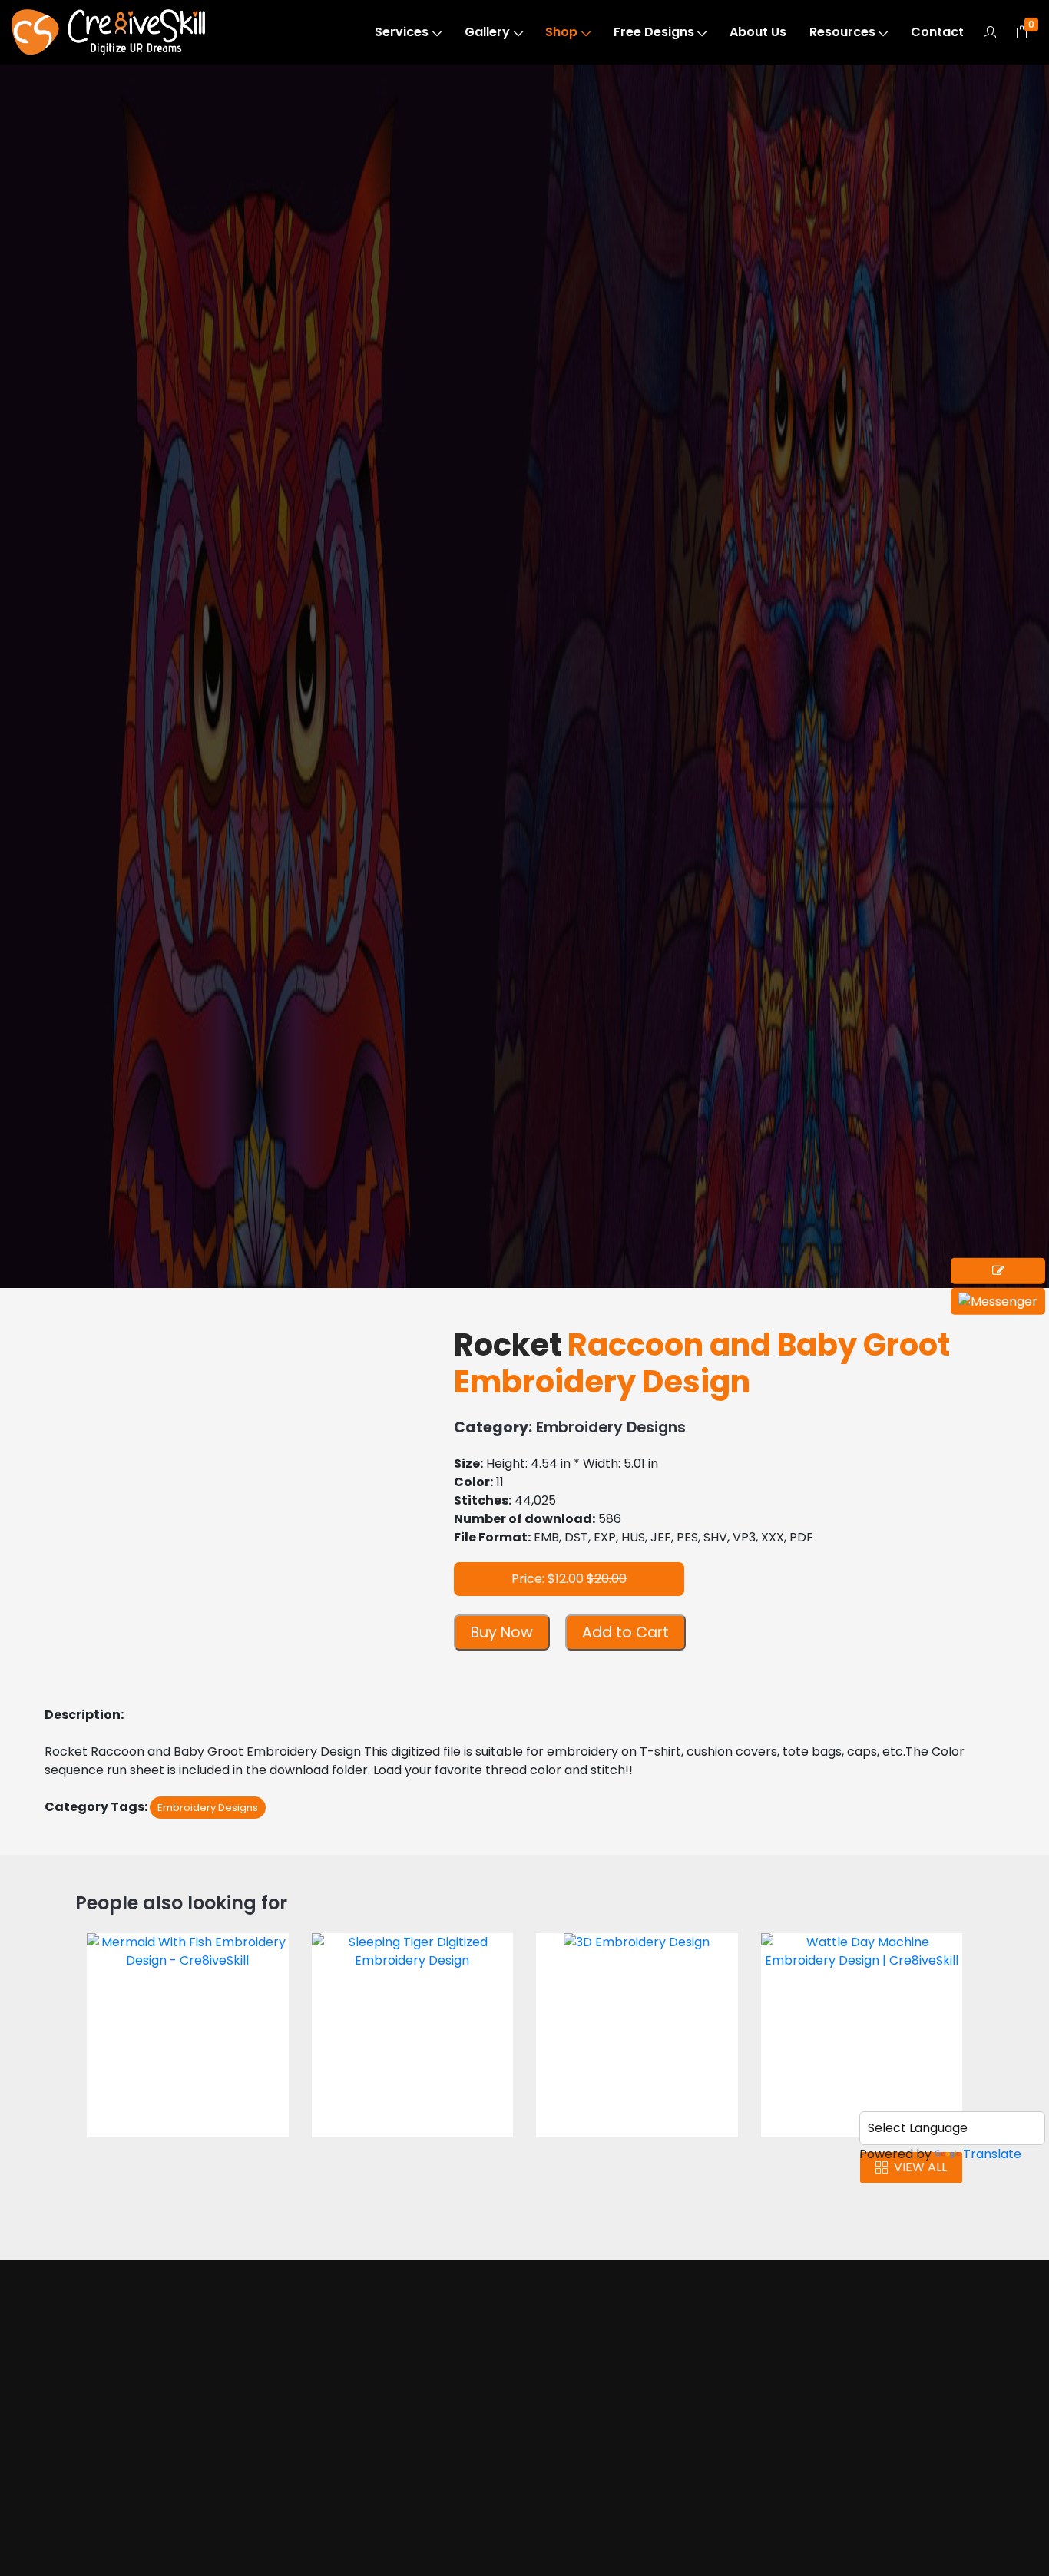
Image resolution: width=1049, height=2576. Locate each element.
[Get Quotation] (998, 1271)
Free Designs (654, 32)
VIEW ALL (920, 2167)
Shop (561, 32)
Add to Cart (625, 1632)
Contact (937, 32)
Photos (109, 2500)
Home (106, 2442)
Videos (108, 2530)
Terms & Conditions (652, 2519)
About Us (758, 32)
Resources (842, 32)
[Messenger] (998, 1301)
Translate (992, 2154)
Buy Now (502, 1632)
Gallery (487, 32)
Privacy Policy (634, 2548)
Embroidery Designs (134, 163)
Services (402, 32)
